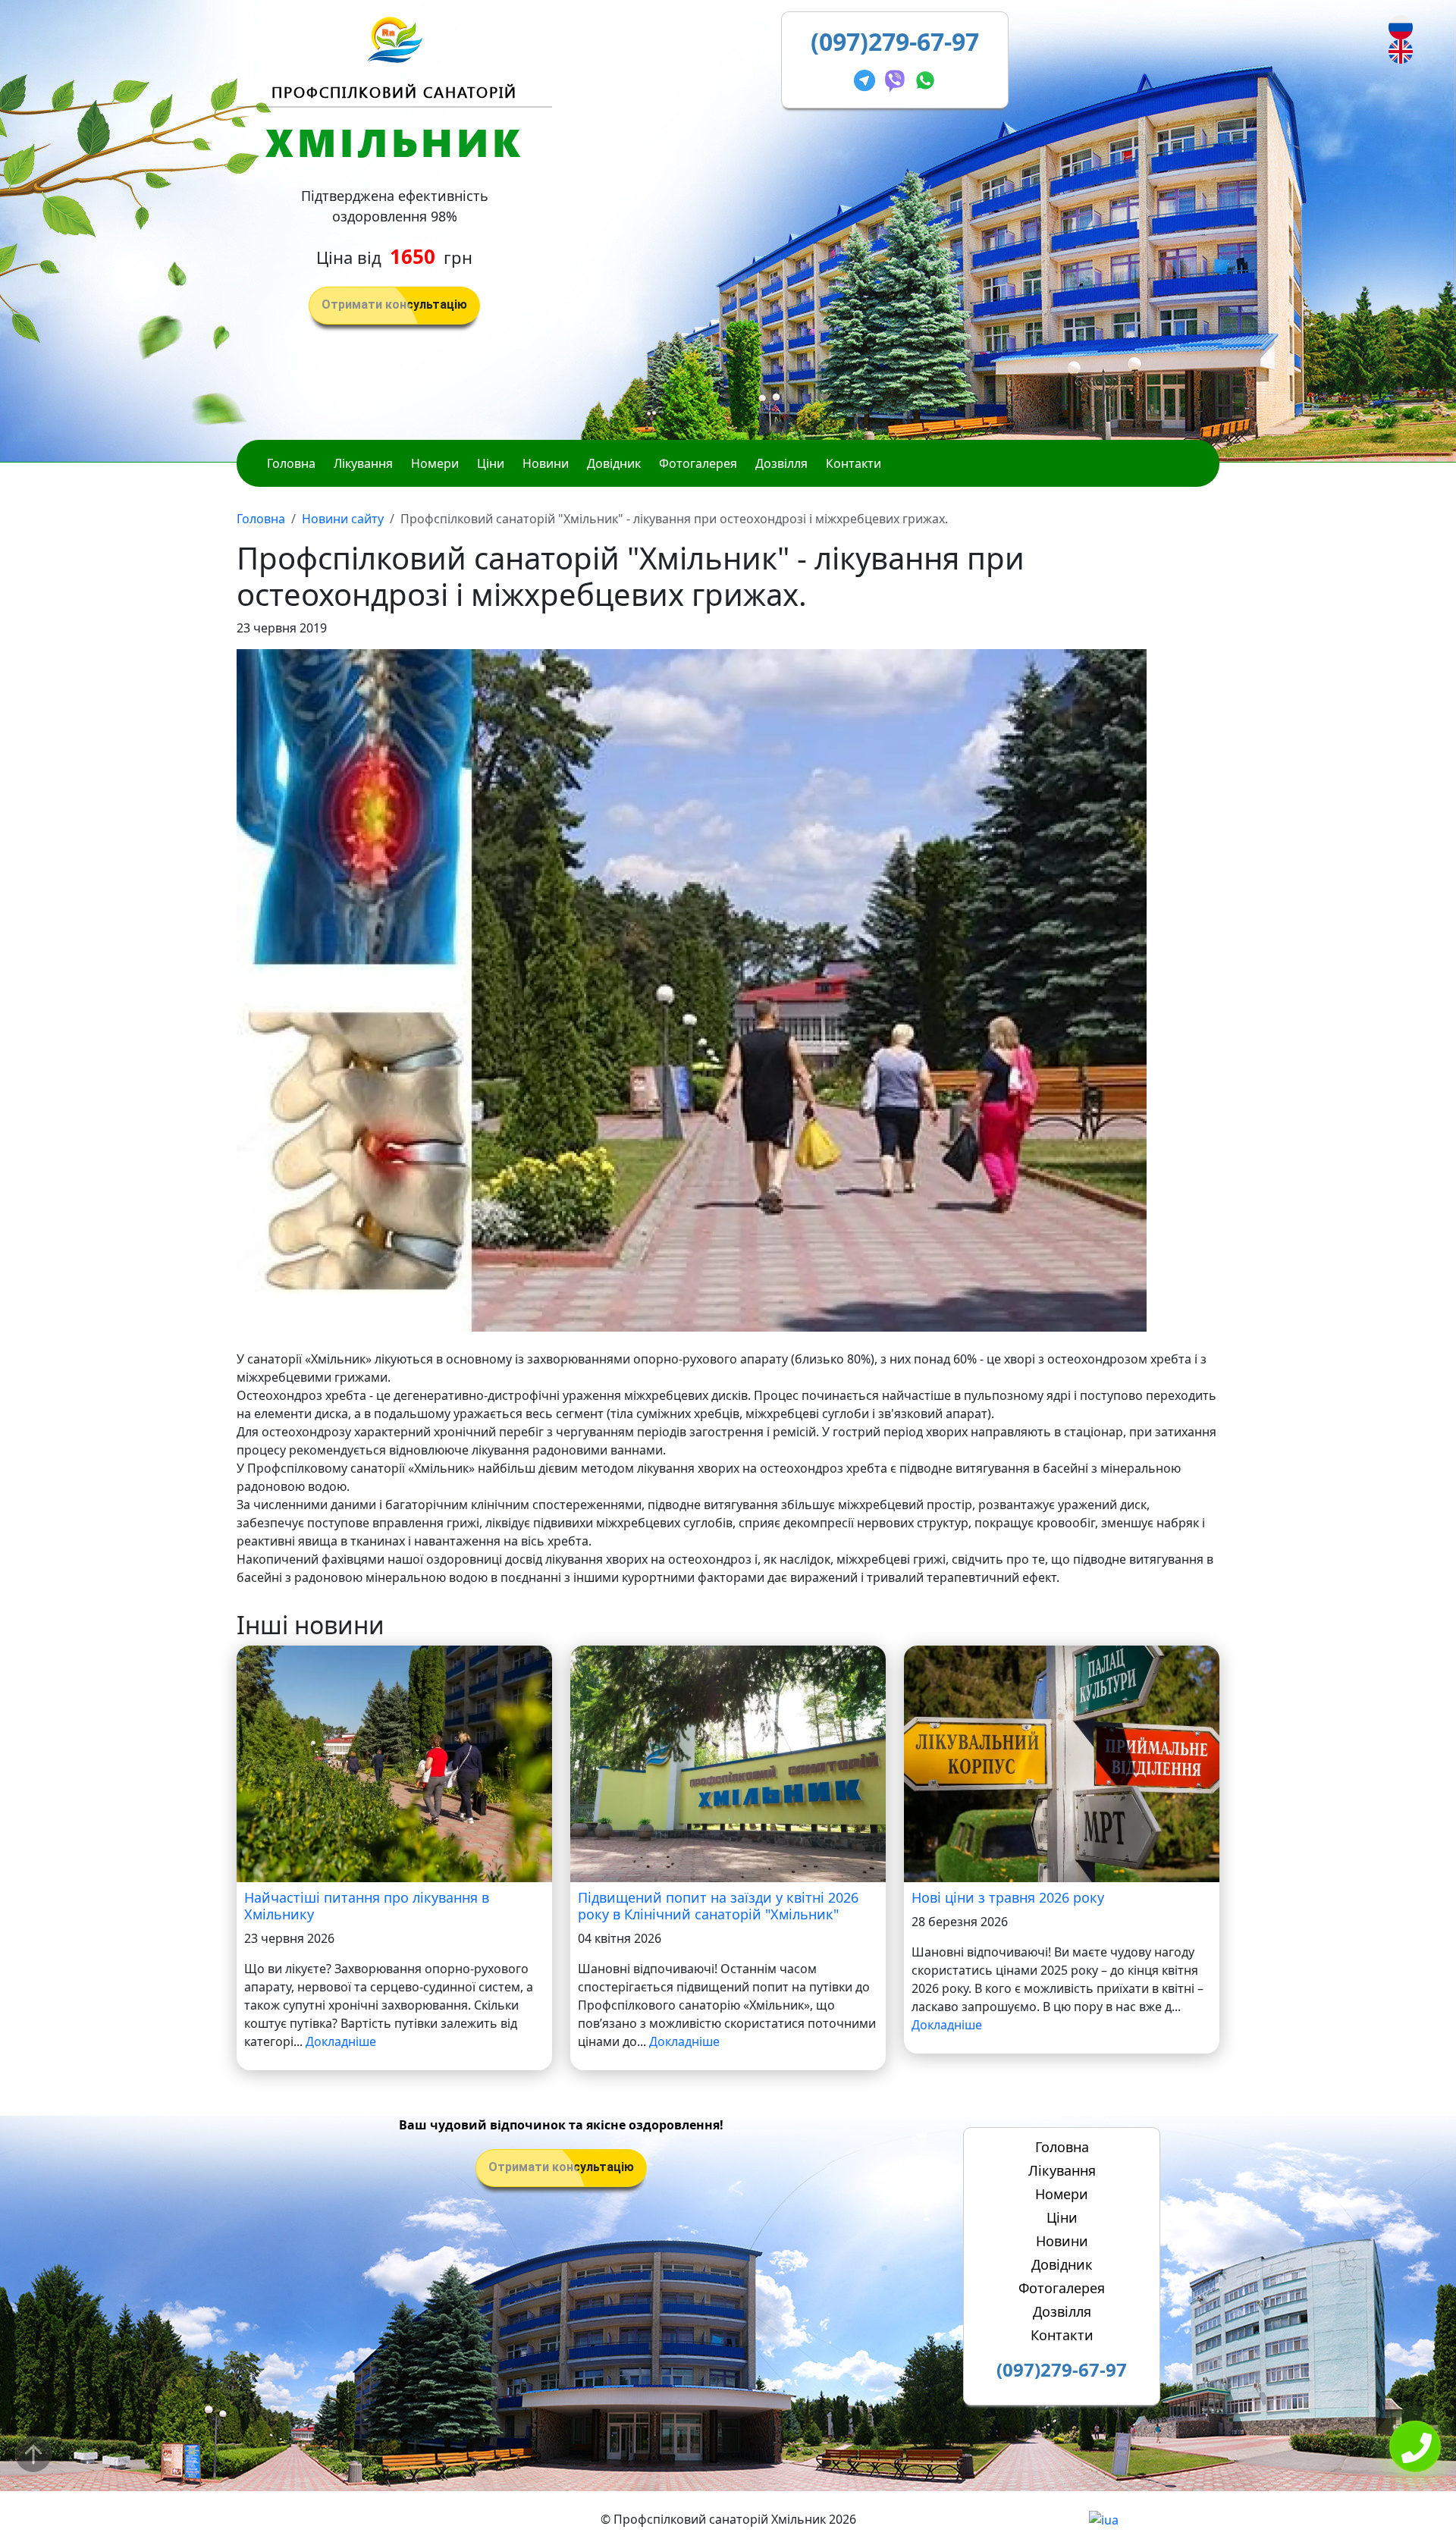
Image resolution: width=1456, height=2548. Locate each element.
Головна (291, 463)
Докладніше (341, 2041)
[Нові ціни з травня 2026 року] (1062, 1763)
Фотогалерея (698, 463)
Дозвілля (781, 463)
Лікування (363, 463)
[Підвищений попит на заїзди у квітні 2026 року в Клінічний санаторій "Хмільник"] (728, 1763)
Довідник (614, 463)
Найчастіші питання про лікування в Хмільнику (367, 1906)
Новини (546, 463)
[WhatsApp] (925, 78)
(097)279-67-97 (895, 41)
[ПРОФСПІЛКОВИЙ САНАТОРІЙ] (395, 39)
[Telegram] (868, 78)
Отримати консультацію (394, 304)
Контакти (854, 463)
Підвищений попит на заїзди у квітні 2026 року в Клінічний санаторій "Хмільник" (718, 1906)
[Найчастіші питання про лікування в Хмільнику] (394, 1763)
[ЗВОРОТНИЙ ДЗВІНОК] (1415, 2448)
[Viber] (898, 78)
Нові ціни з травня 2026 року (1008, 1897)
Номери (435, 463)
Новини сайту (343, 519)
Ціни (491, 463)
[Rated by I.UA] (1104, 2519)
